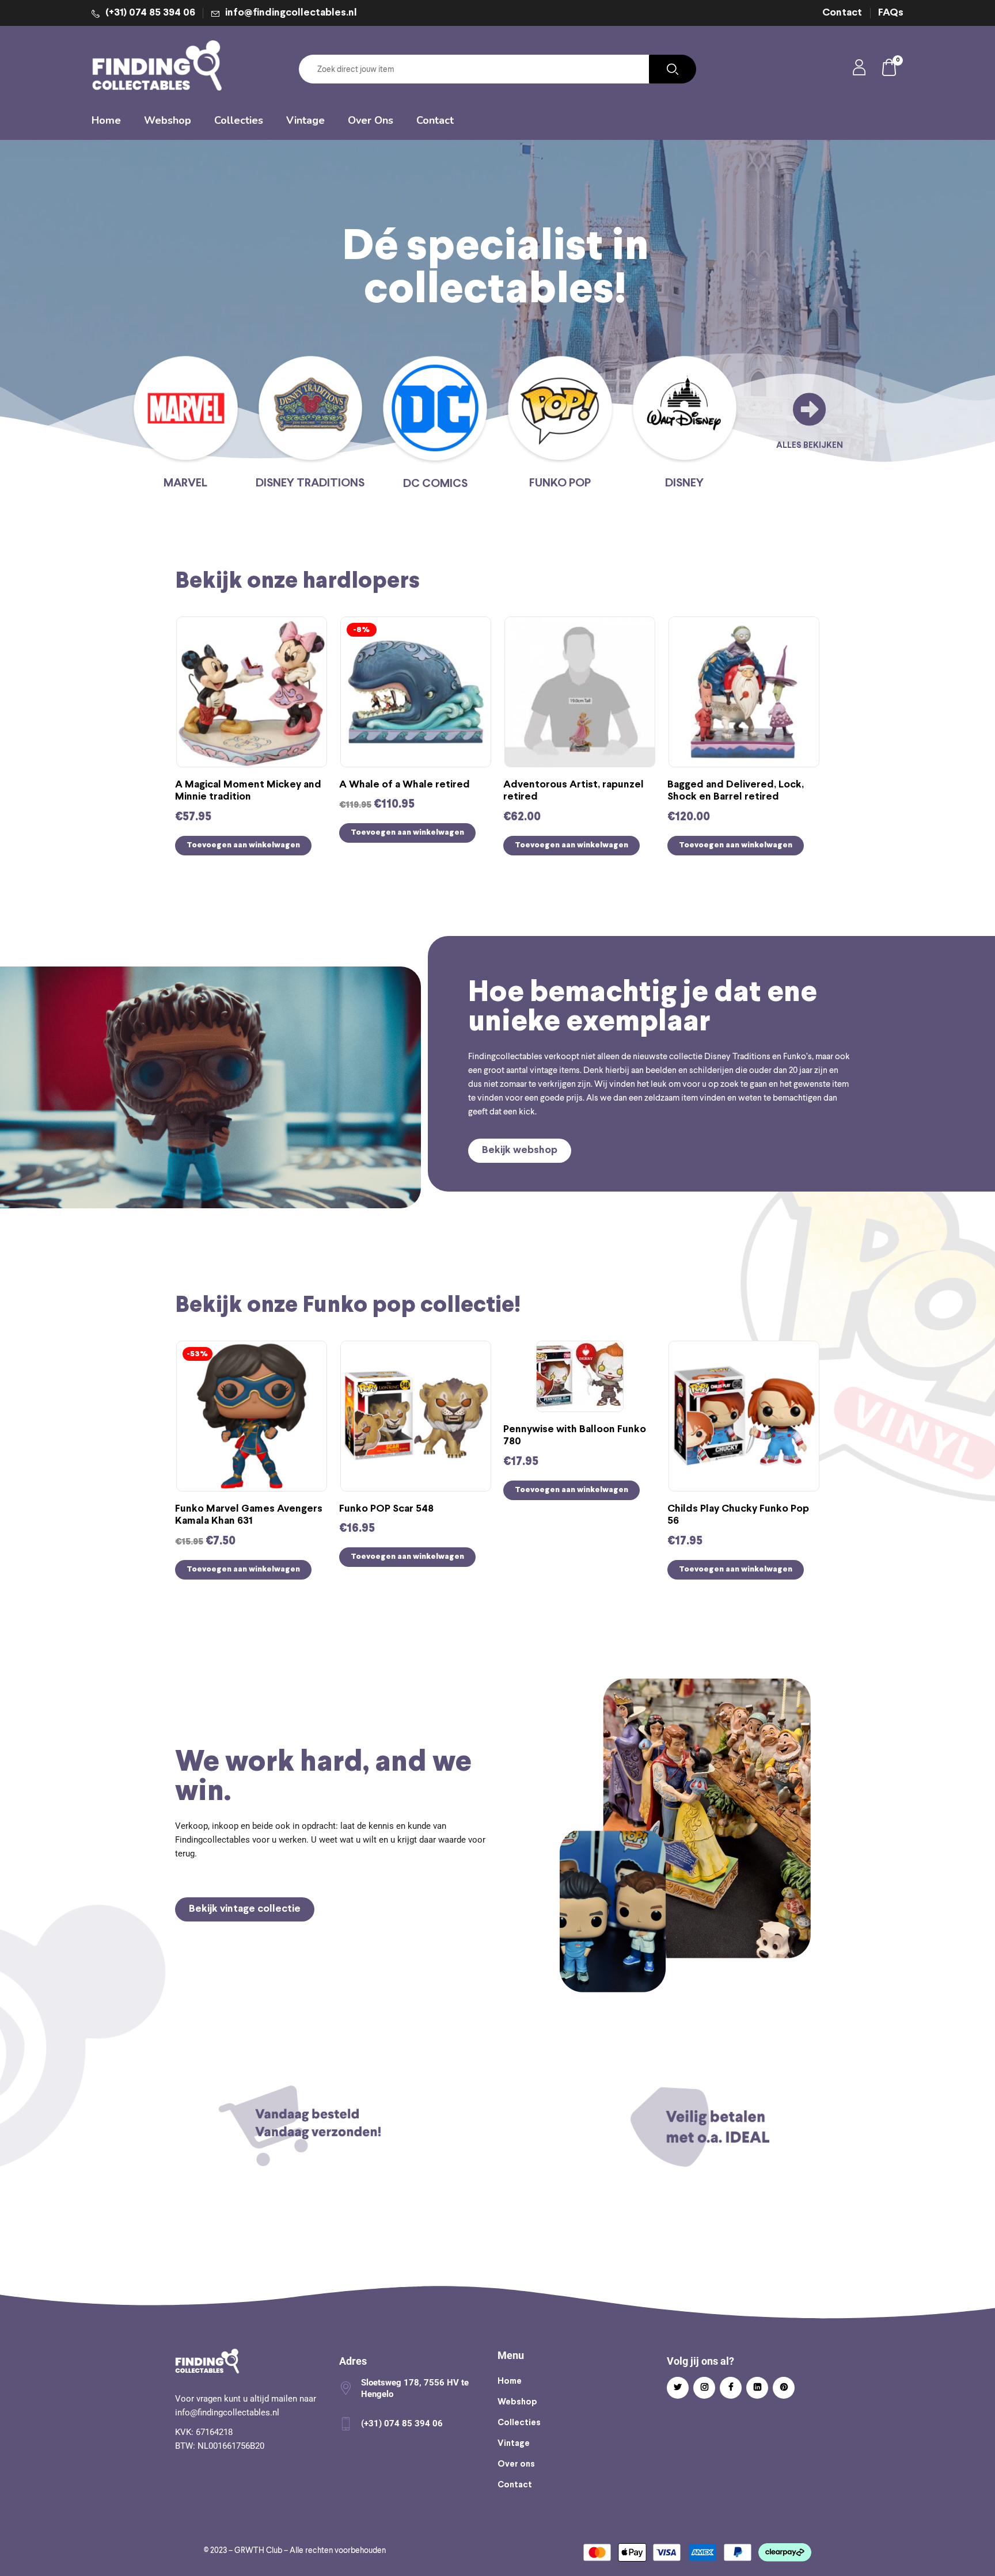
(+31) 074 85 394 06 (150, 13)
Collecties (519, 2423)
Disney (684, 483)
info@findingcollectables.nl (291, 13)
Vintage (514, 2444)
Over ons (516, 2464)
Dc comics (435, 484)
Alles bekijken (810, 446)
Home (510, 2381)
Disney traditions (310, 483)
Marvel (185, 483)
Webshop (517, 2402)
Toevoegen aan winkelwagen (243, 845)
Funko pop (560, 483)
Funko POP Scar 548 (386, 1509)
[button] (890, 69)
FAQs (891, 13)
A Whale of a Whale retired (405, 785)
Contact (842, 13)
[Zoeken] (673, 69)
